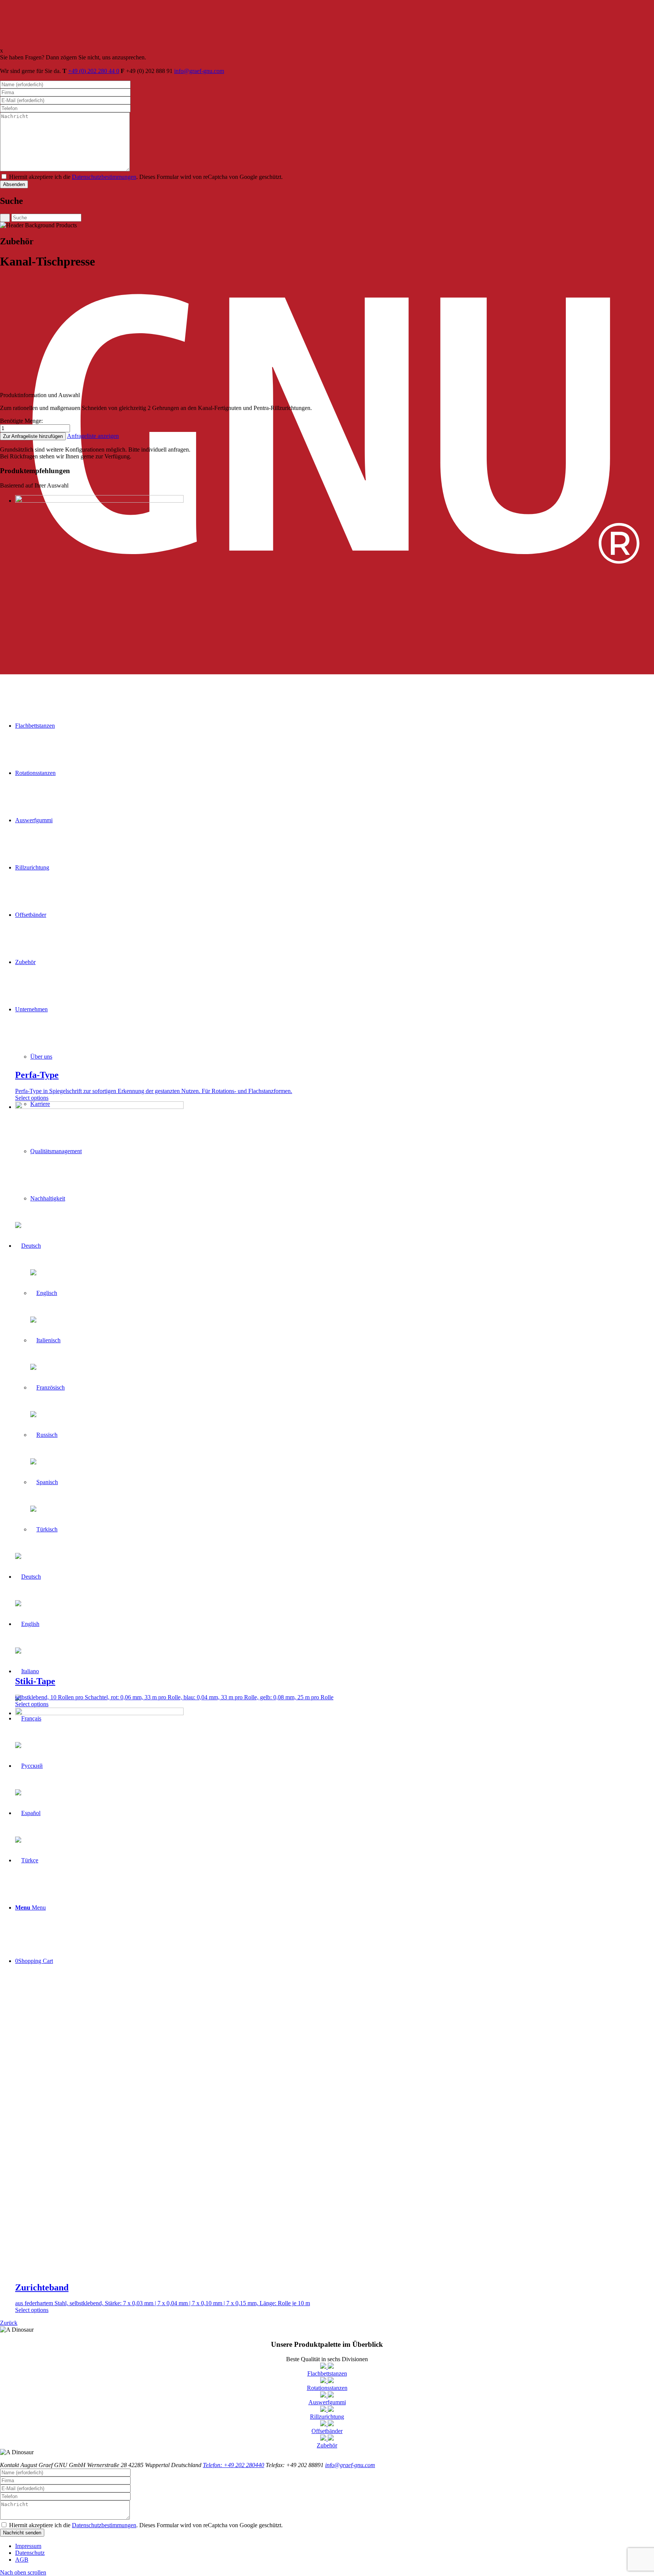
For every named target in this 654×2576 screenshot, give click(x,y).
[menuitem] (335, 2546)
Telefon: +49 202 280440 (234, 2465)
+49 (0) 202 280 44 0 (94, 71)
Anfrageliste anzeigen (93, 436)
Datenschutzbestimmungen (104, 177)
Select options (32, 1098)
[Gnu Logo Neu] (327, 672)
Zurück (9, 2323)
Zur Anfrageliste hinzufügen (33, 436)
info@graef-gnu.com (199, 71)
